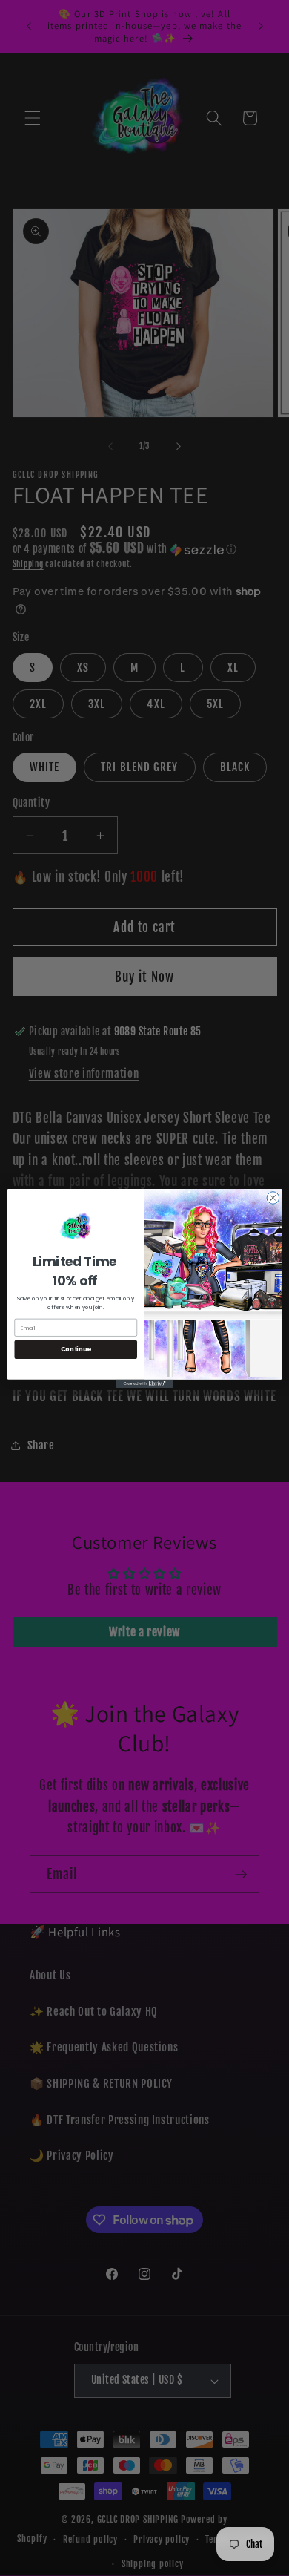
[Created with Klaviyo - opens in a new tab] (144, 1383)
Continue (76, 1349)
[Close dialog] (273, 1197)
